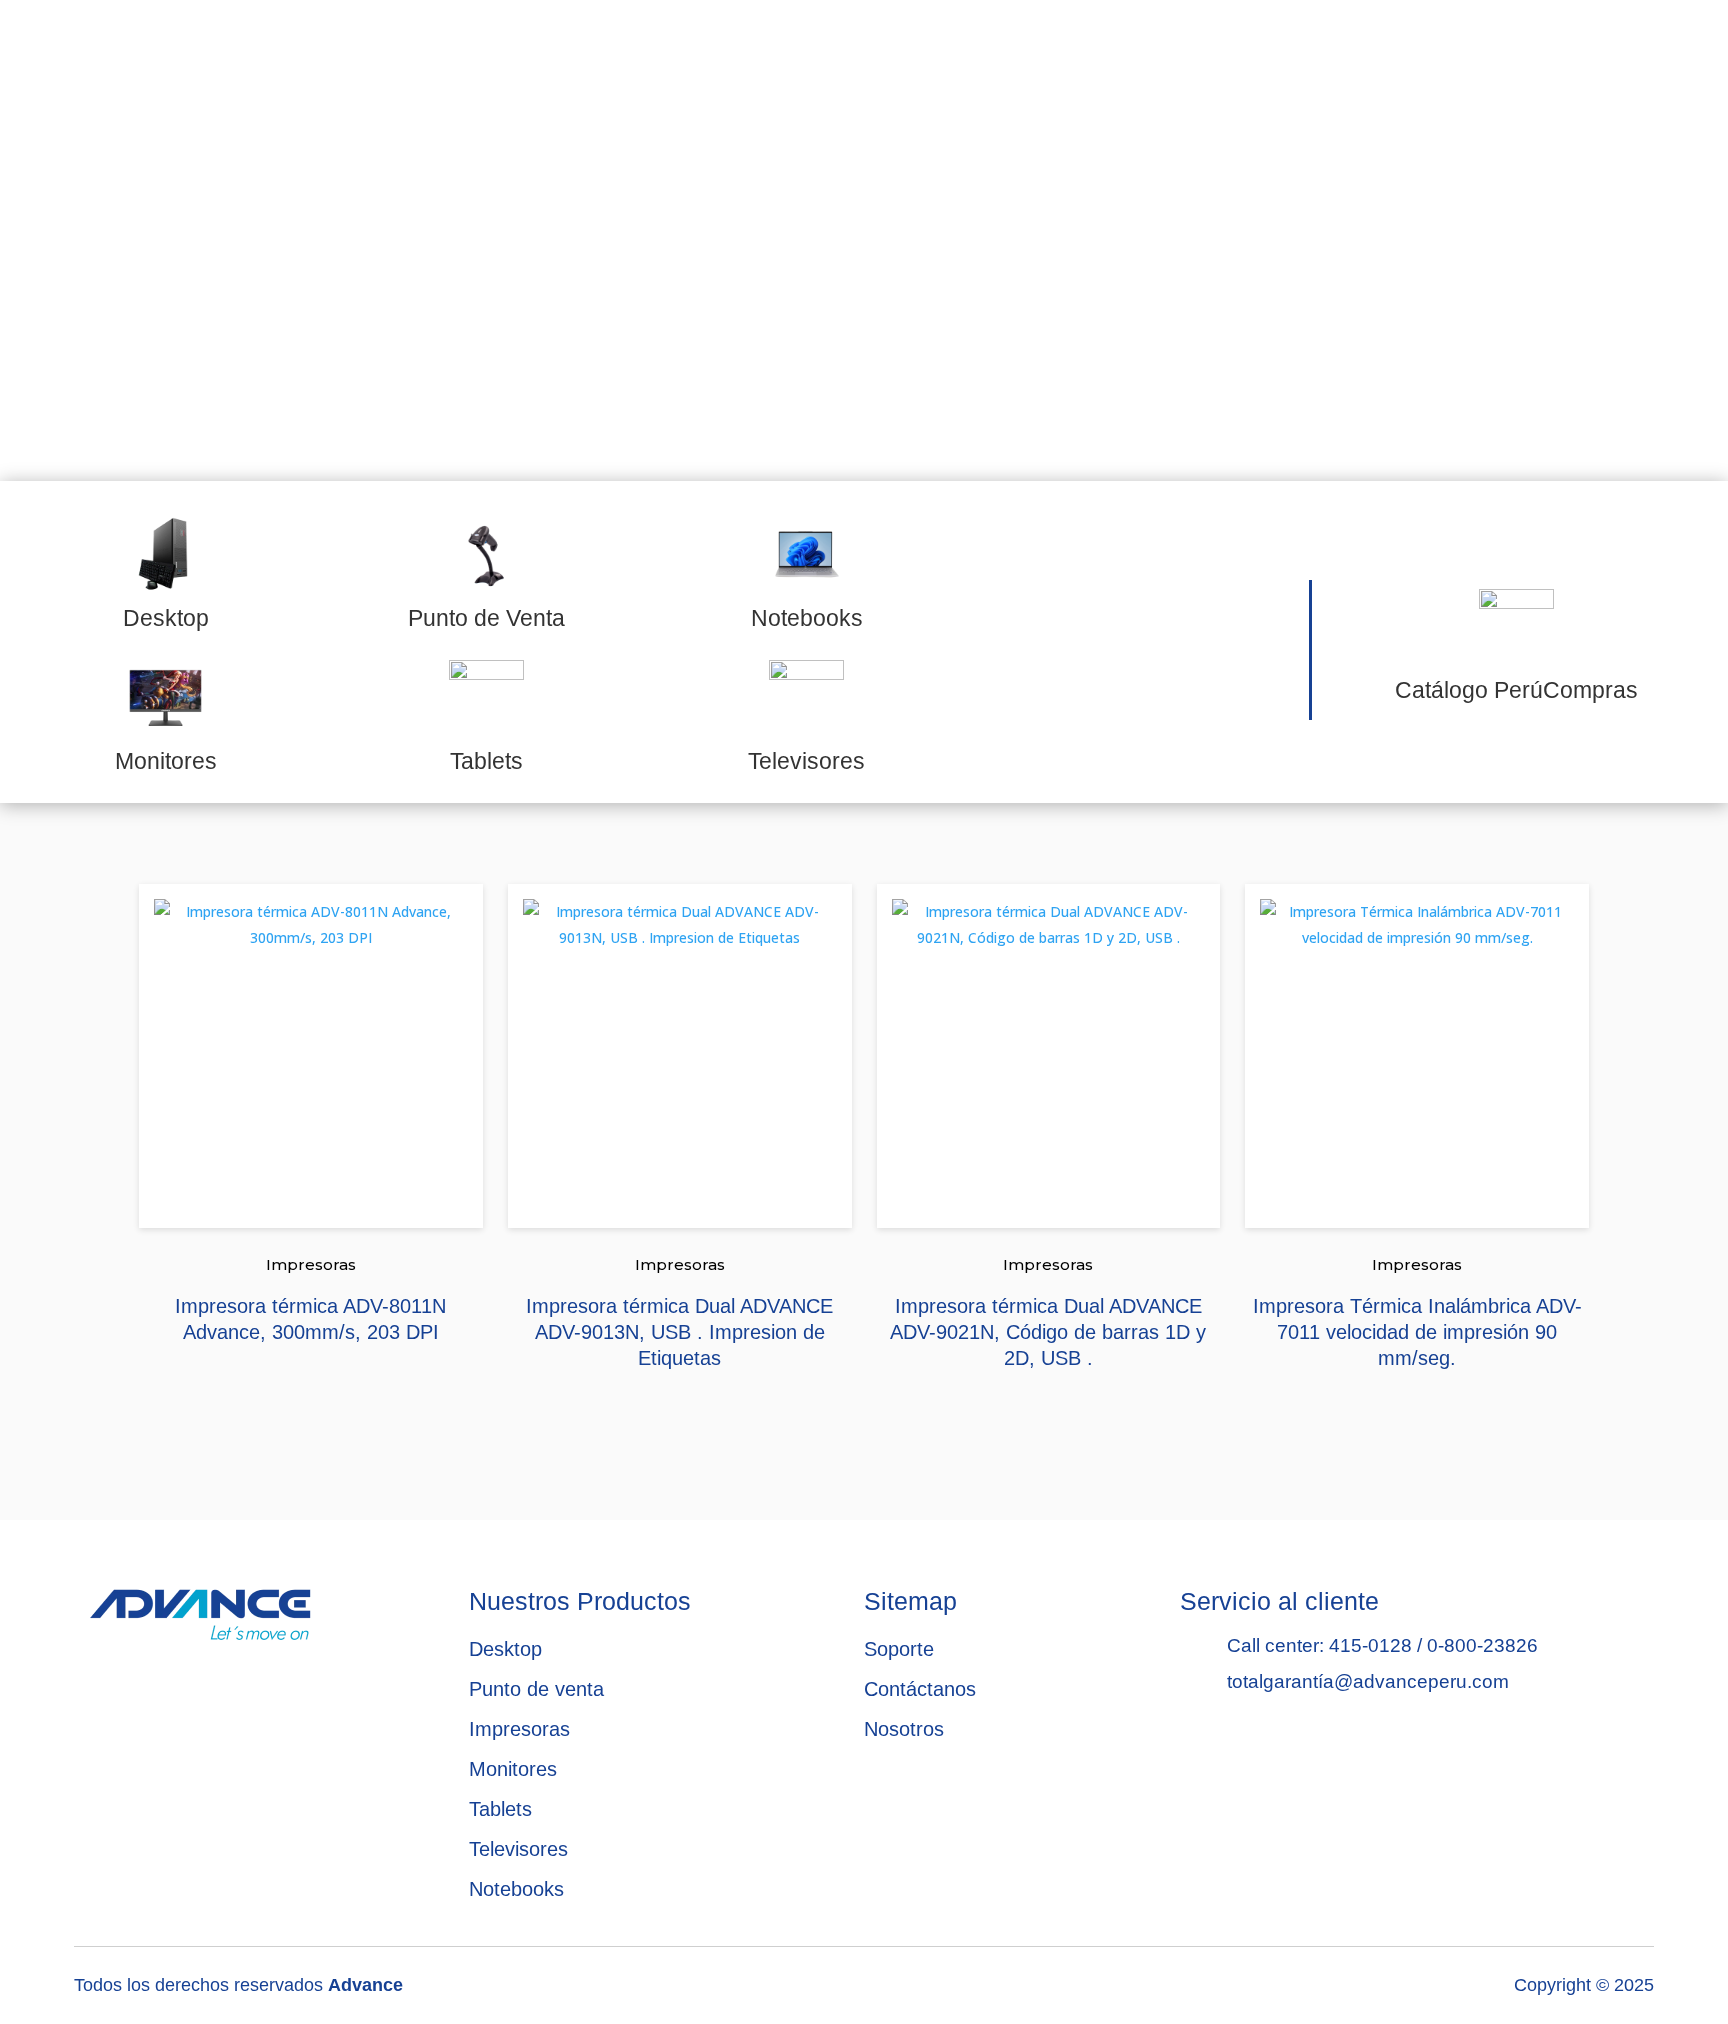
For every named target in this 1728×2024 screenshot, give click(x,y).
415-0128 (1370, 1645)
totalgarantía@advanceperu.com (1368, 1681)
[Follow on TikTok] (1614, 49)
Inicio (450, 52)
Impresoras (311, 1264)
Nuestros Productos (884, 52)
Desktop (505, 1649)
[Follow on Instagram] (1664, 49)
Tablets (500, 1809)
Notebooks (516, 1889)
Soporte (1149, 52)
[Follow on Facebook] (1564, 49)
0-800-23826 (1482, 1645)
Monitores (513, 1769)
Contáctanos (1362, 52)
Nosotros (636, 52)
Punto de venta (536, 1689)
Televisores (518, 1849)
